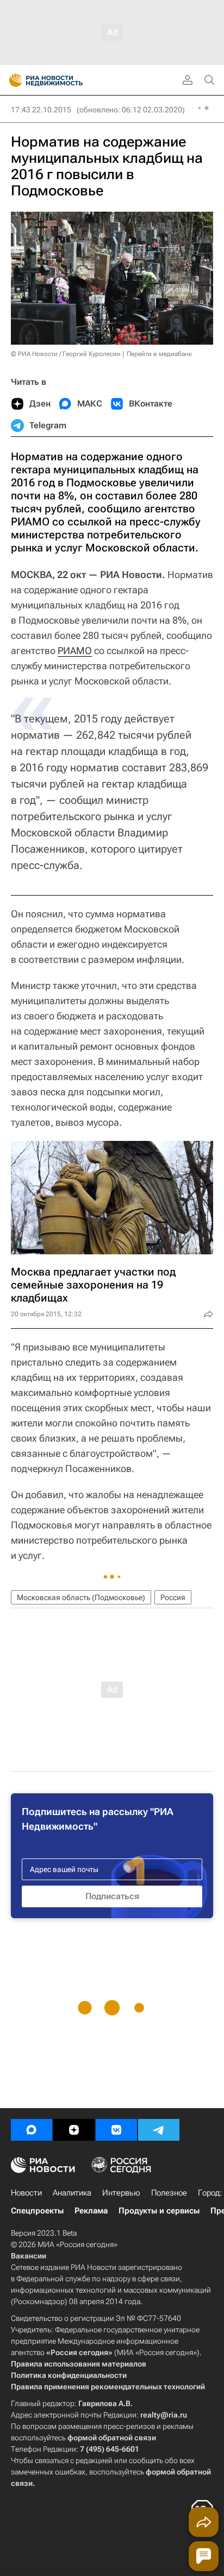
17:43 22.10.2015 (41, 110)
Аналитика (72, 2193)
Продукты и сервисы (159, 2211)
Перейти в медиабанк (159, 354)
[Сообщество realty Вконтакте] (116, 2130)
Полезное (169, 2193)
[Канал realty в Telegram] (159, 2130)
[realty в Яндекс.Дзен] (74, 2130)
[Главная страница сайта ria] (12, 80)
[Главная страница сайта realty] (65, 80)
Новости (26, 2193)
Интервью (121, 2193)
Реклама (91, 2211)
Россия (173, 1597)
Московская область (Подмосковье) (81, 1597)
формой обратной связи (112, 2438)
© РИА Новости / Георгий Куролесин (66, 354)
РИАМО (75, 651)
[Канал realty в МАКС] (32, 2130)
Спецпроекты (37, 2211)
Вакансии (29, 2256)
